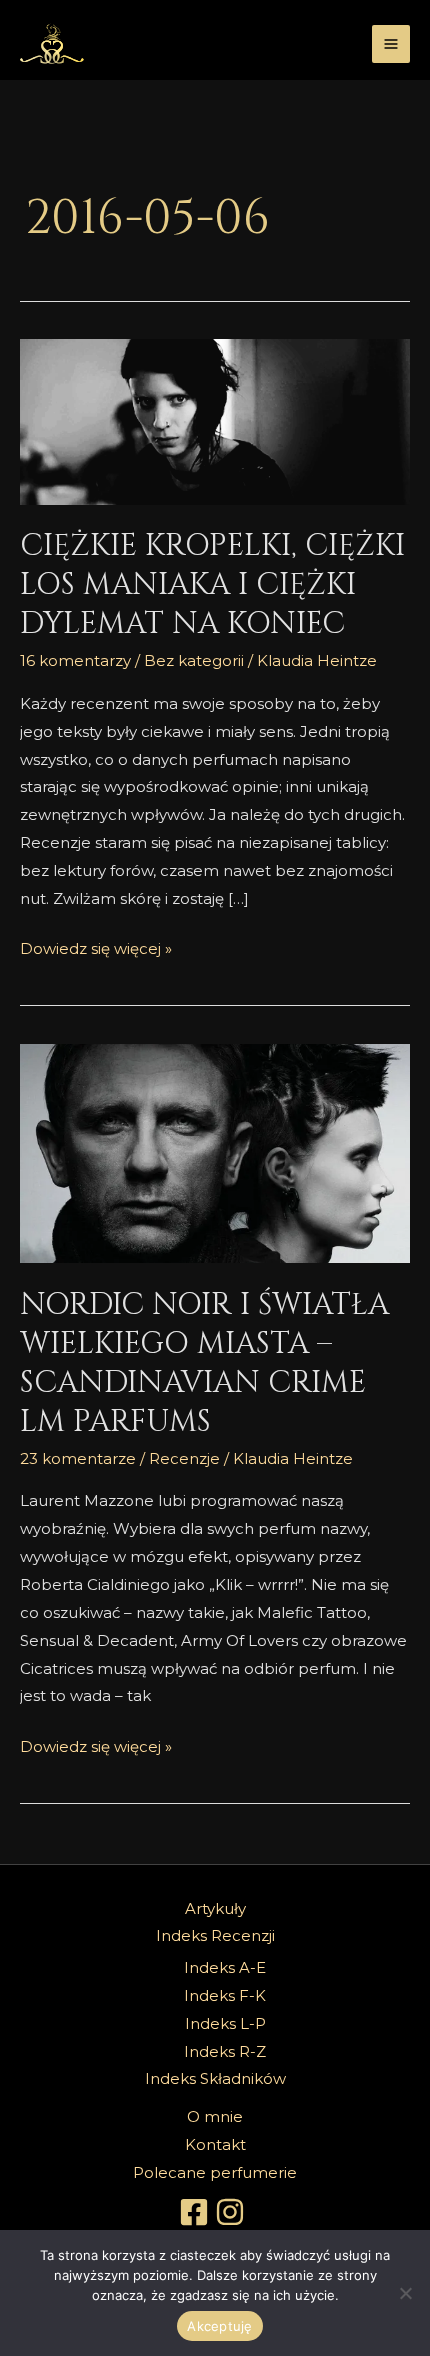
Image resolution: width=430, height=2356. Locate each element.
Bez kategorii (194, 660)
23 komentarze (78, 1458)
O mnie (215, 2116)
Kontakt (215, 2144)
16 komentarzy (75, 660)
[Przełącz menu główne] (391, 44)
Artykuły (215, 1908)
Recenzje (184, 1458)
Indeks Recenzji (215, 1935)
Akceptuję (219, 2326)
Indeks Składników (215, 2078)
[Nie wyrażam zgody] (405, 2293)
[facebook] (197, 2212)
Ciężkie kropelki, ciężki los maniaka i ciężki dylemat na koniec (212, 585)
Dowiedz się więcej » (96, 946)
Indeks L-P (225, 2023)
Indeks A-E (225, 1967)
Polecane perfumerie (215, 2172)
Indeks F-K (225, 1995)
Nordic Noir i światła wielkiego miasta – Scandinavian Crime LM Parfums (204, 1363)
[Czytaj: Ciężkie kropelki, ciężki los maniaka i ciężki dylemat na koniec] (215, 421)
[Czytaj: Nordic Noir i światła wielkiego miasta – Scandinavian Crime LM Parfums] (215, 1154)
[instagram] (233, 2212)
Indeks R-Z (225, 2051)
